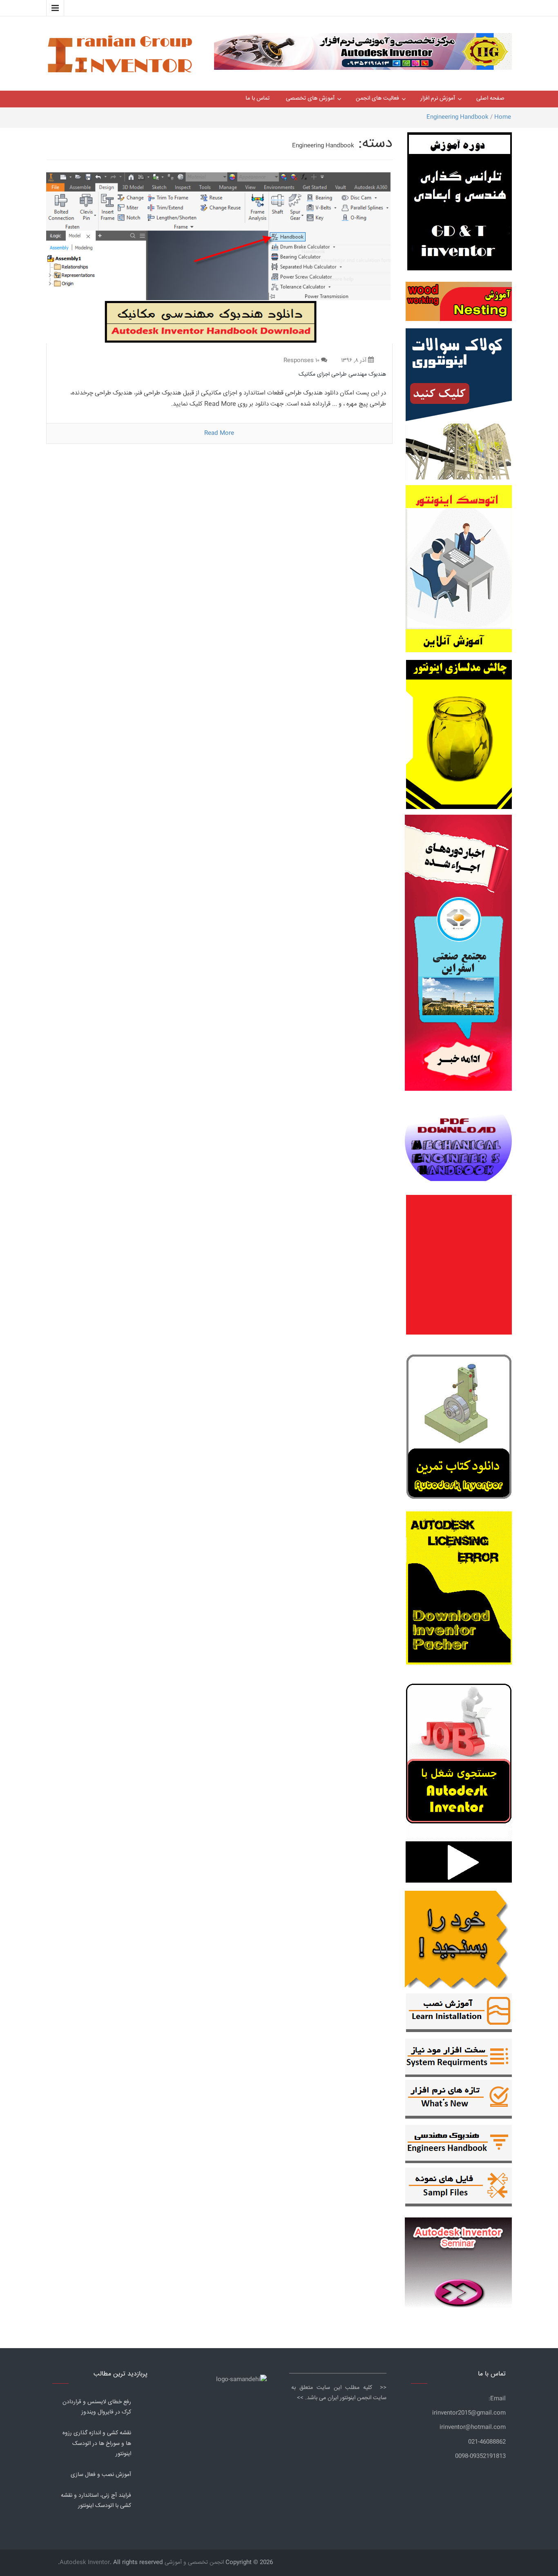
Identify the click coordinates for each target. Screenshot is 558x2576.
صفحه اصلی (490, 98)
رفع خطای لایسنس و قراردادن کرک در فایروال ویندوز (97, 2407)
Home (503, 117)
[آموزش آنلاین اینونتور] (459, 573)
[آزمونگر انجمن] (458, 1938)
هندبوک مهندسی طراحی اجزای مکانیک (342, 374)
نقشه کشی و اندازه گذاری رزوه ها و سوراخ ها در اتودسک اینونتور (97, 2443)
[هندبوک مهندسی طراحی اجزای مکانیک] (219, 258)
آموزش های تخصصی (310, 98)
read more (219, 433)
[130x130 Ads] (459, 1862)
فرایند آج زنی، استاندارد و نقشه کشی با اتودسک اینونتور (96, 2501)
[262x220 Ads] (458, 2259)
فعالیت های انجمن (377, 98)
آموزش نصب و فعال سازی (101, 2475)
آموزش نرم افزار (438, 98)
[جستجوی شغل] (459, 1758)
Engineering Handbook (458, 117)
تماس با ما (258, 98)
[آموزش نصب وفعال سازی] (459, 2014)
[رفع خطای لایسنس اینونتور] (459, 1429)
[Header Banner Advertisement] (363, 49)
